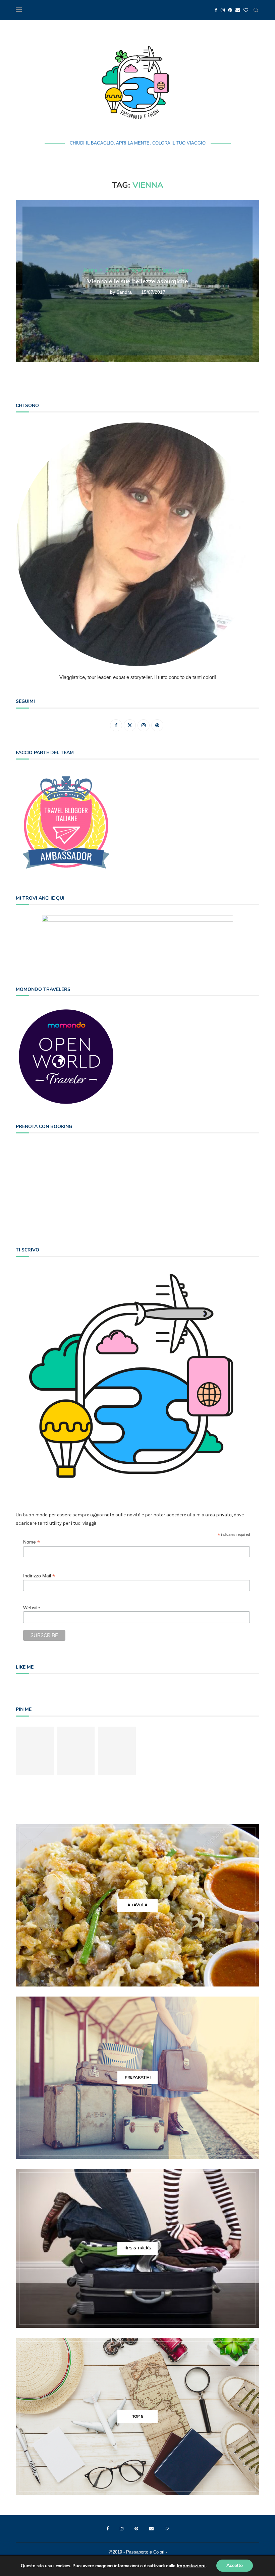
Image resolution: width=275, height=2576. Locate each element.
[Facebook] (216, 10)
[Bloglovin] (246, 10)
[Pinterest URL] (35, 1751)
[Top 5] (137, 2417)
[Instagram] (223, 10)
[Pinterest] (230, 10)
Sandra (124, 292)
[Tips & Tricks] (137, 2248)
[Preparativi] (137, 2078)
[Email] (238, 10)
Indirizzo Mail (39, 1576)
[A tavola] (137, 1905)
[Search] (256, 10)
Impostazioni (191, 2566)
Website (32, 1608)
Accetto (235, 2565)
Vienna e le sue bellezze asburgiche (138, 281)
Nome (32, 1542)
